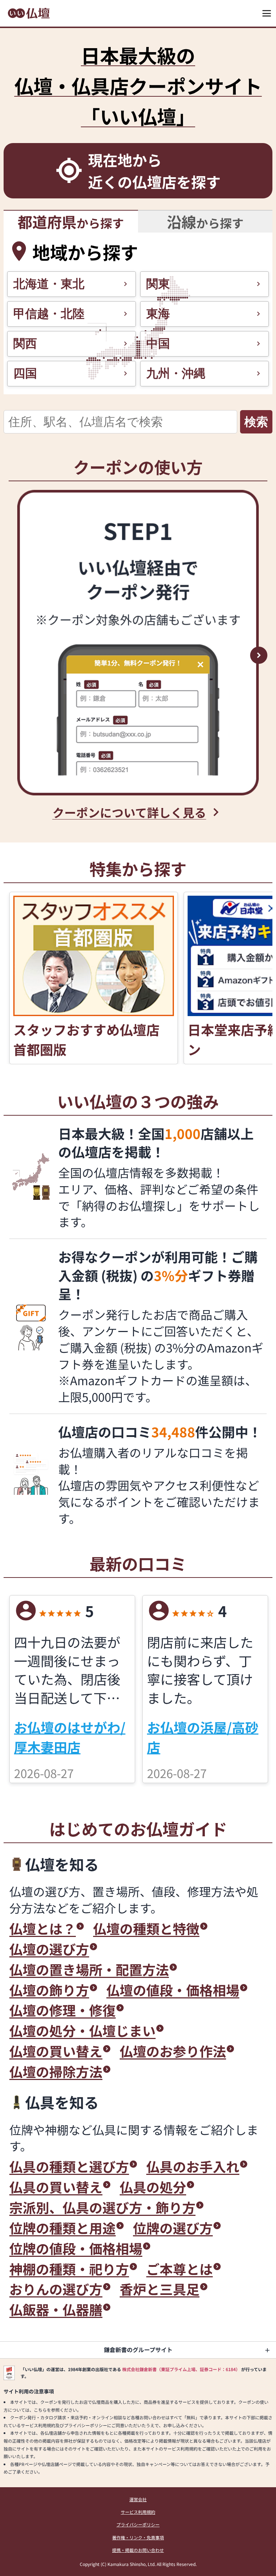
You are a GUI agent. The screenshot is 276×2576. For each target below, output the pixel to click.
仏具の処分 (153, 2187)
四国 (25, 373)
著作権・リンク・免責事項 (138, 2537)
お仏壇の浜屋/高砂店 (203, 1737)
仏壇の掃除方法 (56, 2072)
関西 (25, 343)
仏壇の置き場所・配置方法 (89, 1969)
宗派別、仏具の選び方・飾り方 (102, 2207)
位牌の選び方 (173, 2228)
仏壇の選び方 (49, 1949)
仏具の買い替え (56, 2187)
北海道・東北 (49, 284)
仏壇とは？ (43, 1928)
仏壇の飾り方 (49, 1990)
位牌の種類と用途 (63, 2228)
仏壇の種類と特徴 (146, 1928)
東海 (158, 314)
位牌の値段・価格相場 (76, 2248)
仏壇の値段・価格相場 (173, 1990)
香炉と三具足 (160, 2289)
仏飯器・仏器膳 (56, 2309)
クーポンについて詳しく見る (129, 812)
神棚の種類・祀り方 (69, 2269)
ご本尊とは (180, 2269)
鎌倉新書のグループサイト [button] (138, 2350)
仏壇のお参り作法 (173, 2051)
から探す (71, 221)
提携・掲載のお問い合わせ (138, 2550)
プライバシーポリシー (138, 2524)
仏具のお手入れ (193, 2166)
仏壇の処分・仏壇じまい (82, 2031)
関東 (158, 284)
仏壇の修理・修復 (63, 2010)
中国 (158, 343)
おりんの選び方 (56, 2289)
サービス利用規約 (138, 2512)
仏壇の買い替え (56, 2051)
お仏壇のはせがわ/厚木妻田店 (70, 1737)
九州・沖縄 (176, 373)
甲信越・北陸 (49, 314)
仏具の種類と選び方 (69, 2166)
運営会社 (138, 2499)
